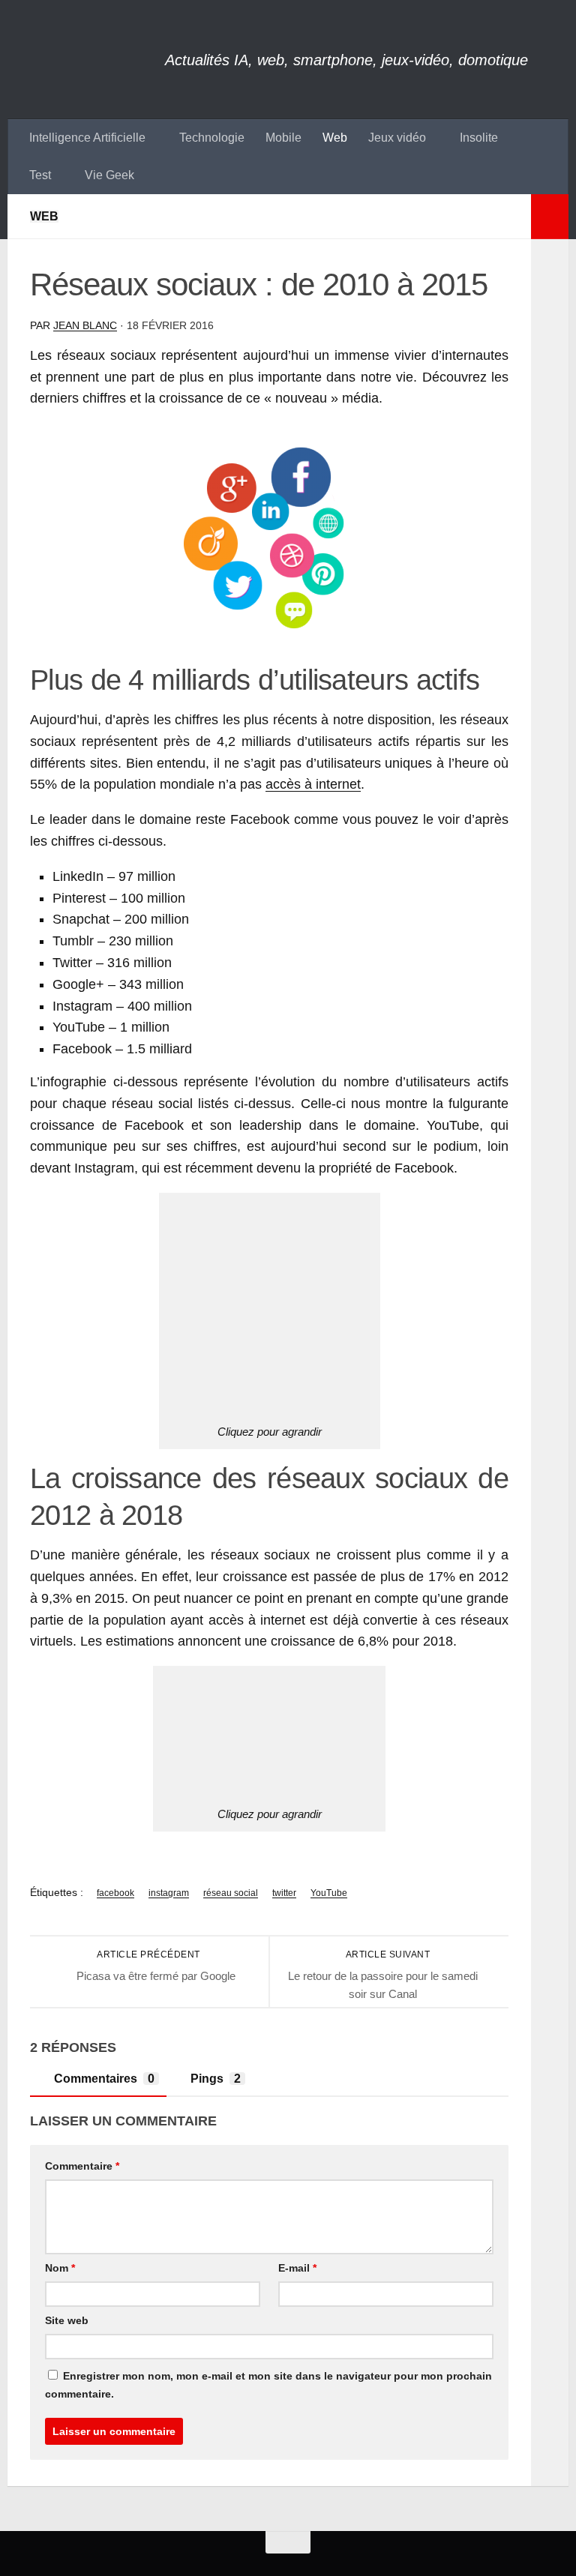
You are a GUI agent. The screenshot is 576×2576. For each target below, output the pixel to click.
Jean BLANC (85, 325)
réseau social (231, 1893)
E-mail (297, 2268)
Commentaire (82, 2166)
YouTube (329, 1893)
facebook (115, 1893)
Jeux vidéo (397, 138)
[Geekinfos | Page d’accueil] (86, 60)
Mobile (283, 138)
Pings (216, 2079)
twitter (284, 1893)
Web (335, 138)
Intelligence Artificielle (87, 138)
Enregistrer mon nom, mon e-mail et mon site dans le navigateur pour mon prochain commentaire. (268, 2385)
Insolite (479, 138)
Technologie (212, 138)
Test (40, 175)
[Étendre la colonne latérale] (550, 217)
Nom (60, 2268)
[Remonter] (288, 2542)
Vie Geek (109, 175)
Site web (67, 2320)
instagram (169, 1893)
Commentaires (104, 2079)
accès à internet (313, 784)
